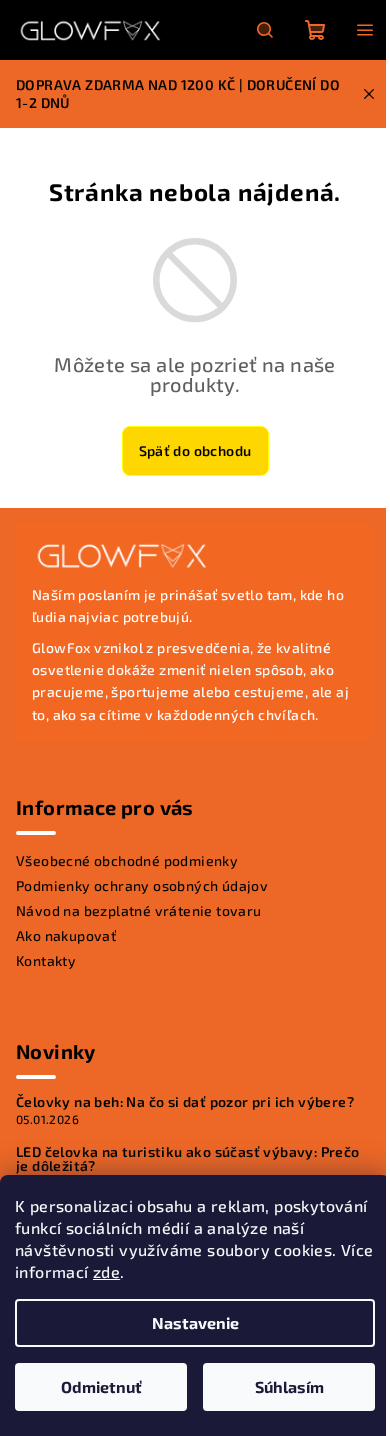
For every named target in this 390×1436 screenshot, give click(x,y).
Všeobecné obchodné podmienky (127, 860)
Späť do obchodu (195, 450)
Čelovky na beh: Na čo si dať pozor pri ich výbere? (185, 1102)
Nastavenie (195, 1322)
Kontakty (46, 960)
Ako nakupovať (66, 935)
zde (106, 1271)
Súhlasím (289, 1386)
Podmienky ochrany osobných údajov (142, 885)
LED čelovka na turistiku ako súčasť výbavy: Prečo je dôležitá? (188, 1159)
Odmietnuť (101, 1386)
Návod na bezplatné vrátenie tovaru (139, 910)
